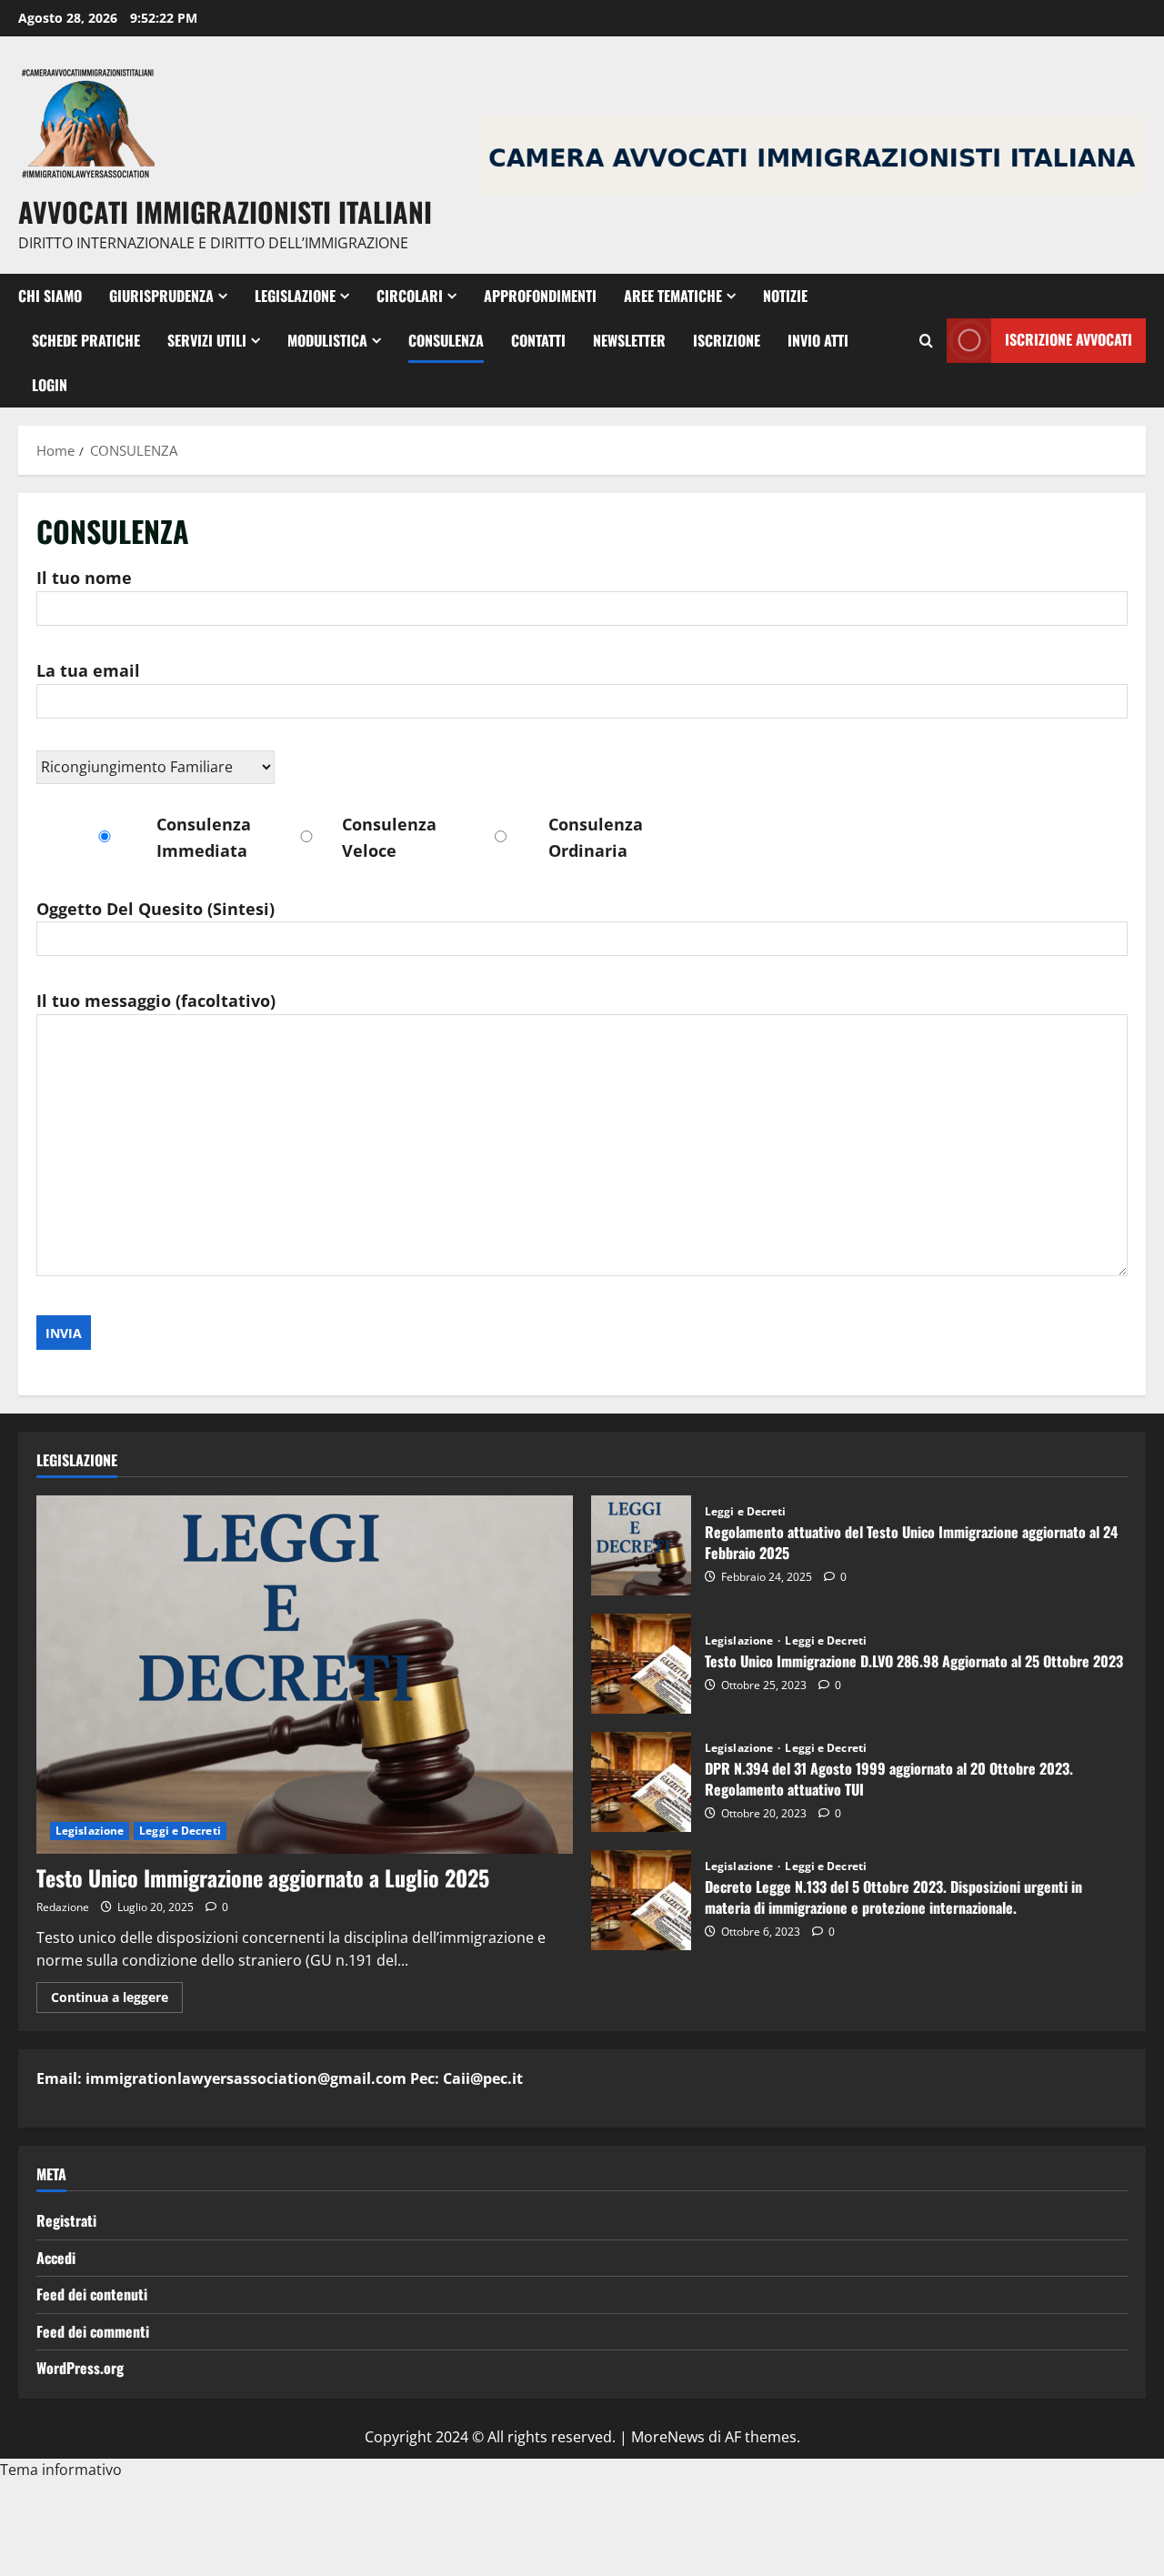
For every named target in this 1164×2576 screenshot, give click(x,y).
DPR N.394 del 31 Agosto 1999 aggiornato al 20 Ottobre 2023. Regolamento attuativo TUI (641, 1782)
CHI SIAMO (50, 296)
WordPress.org (80, 2368)
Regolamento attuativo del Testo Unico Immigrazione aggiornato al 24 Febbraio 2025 (641, 1545)
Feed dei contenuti (92, 2294)
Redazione (63, 1907)
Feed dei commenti (93, 2331)
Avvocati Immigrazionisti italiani (225, 211)
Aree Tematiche (673, 296)
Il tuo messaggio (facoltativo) (156, 1001)
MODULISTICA (327, 340)
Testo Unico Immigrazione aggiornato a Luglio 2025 (263, 1877)
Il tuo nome (84, 578)
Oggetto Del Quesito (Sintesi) (156, 909)
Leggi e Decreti (180, 1831)
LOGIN (50, 385)
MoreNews (668, 2437)
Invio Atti (818, 340)
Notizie (785, 296)
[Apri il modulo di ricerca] (926, 341)
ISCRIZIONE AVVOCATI (1069, 339)
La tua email (88, 670)
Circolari (410, 296)
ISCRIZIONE (727, 340)
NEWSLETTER (629, 340)
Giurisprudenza (161, 296)
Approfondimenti (540, 296)
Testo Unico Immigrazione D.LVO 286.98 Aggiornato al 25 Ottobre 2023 (641, 1664)
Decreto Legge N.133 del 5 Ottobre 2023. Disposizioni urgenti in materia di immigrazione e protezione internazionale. (641, 1900)
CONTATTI (538, 340)
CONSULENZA (446, 340)
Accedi (56, 2258)
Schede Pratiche (86, 340)
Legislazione (295, 296)
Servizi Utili (207, 340)
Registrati (66, 2220)
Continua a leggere (117, 2000)
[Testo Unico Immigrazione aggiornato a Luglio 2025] (305, 1674)
